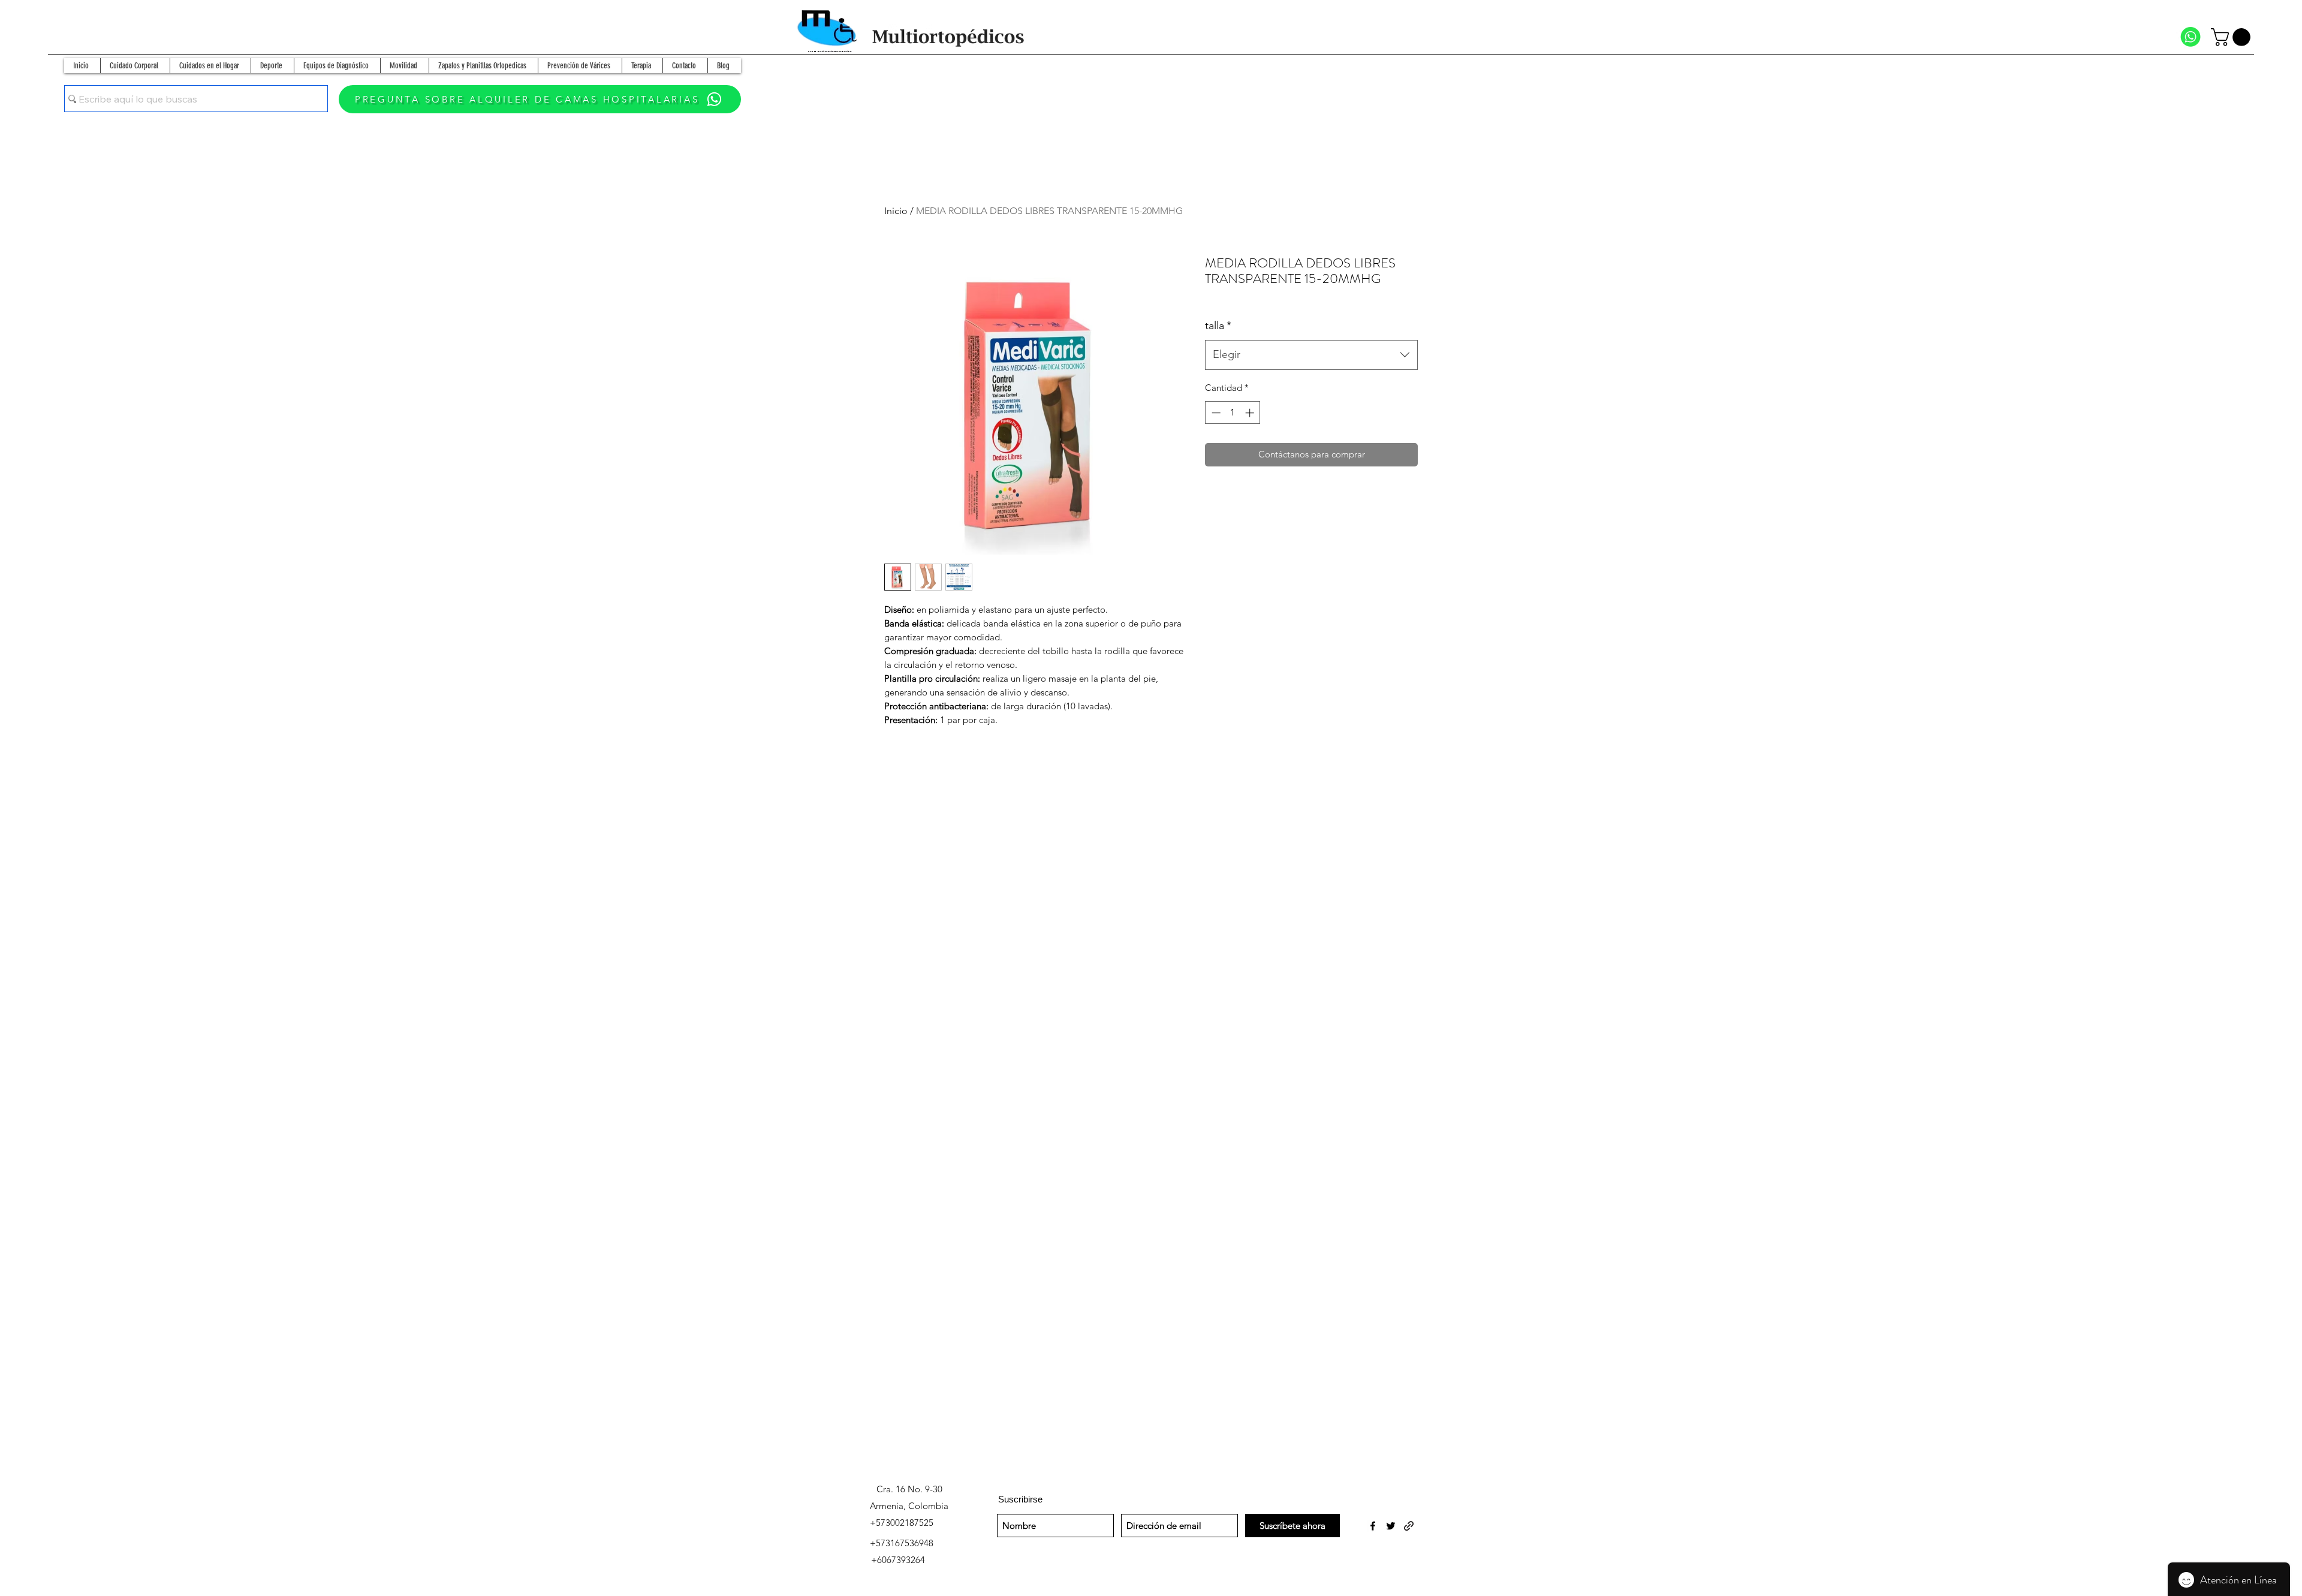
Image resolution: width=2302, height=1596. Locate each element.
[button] (2233, 37)
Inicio (896, 211)
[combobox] (1311, 355)
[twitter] (1391, 1526)
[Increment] (1251, 413)
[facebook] (1373, 1526)
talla (1218, 326)
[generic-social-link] (1409, 1526)
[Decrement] (1215, 413)
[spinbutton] (1233, 413)
